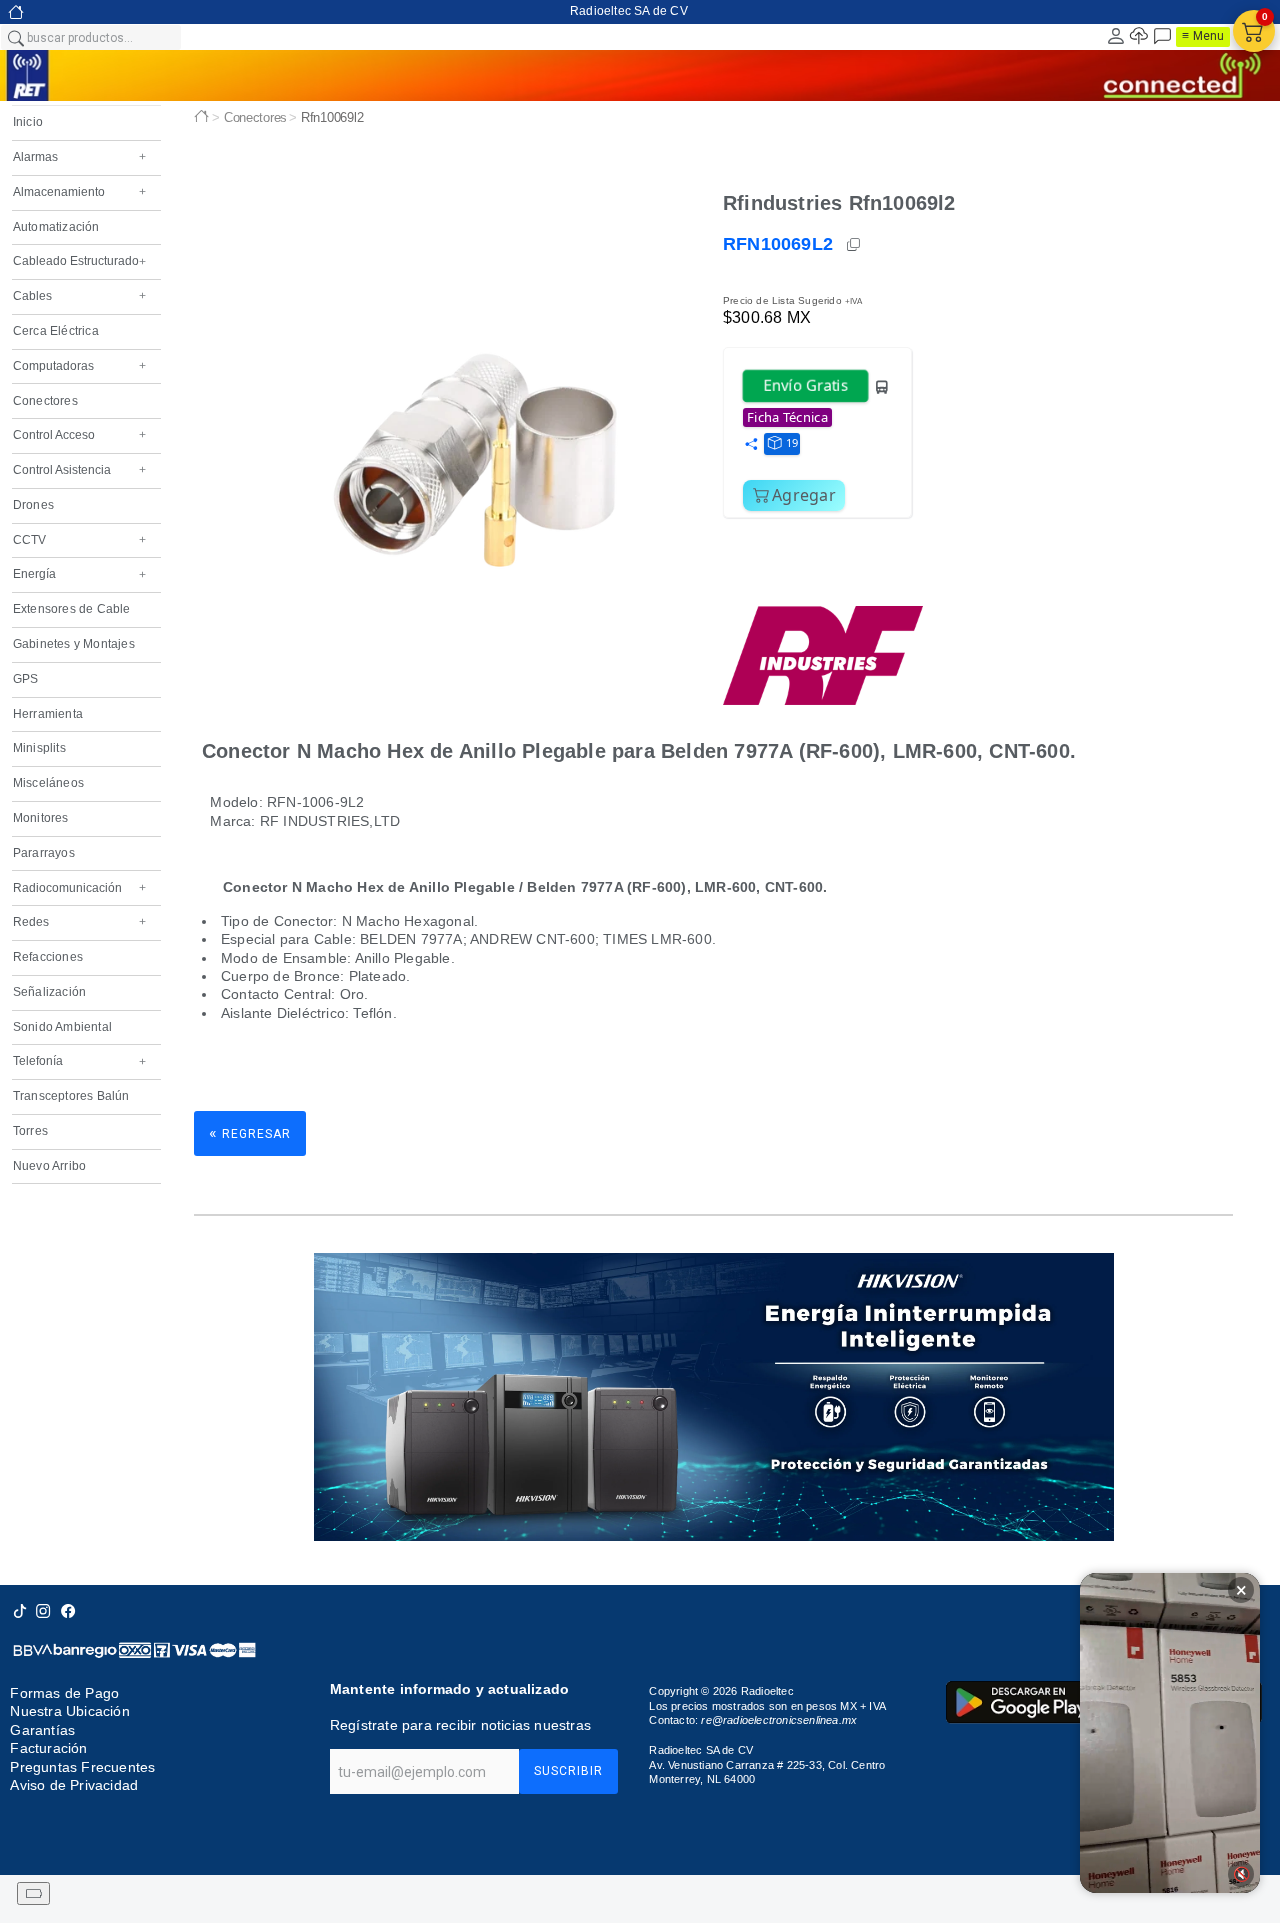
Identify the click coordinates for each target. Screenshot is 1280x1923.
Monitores (41, 818)
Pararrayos (44, 853)
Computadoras (79, 366)
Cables (79, 296)
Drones (33, 505)
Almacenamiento (79, 192)
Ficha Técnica (787, 417)
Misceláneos (48, 783)
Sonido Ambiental (62, 1027)
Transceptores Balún (71, 1096)
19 (792, 442)
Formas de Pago (64, 1693)
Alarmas (79, 157)
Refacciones (48, 957)
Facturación (48, 1748)
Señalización (49, 992)
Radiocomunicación (79, 888)
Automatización (56, 227)
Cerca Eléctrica (56, 331)
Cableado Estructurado (79, 261)
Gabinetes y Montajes (74, 644)
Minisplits (39, 748)
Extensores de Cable (72, 609)
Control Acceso (79, 435)
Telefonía (79, 1061)
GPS (26, 679)
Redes (79, 922)
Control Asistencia (79, 470)
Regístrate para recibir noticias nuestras (460, 1725)
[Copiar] (855, 245)
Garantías (42, 1730)
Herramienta (48, 714)
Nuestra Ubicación (69, 1711)
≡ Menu (1203, 36)
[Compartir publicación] (751, 445)
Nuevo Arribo (49, 1166)
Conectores (45, 401)
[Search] (15, 37)
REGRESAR (250, 1132)
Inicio (28, 122)
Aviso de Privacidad (74, 1785)
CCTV (79, 540)
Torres (30, 1131)
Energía (79, 574)
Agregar (804, 495)
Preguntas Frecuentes (82, 1767)
